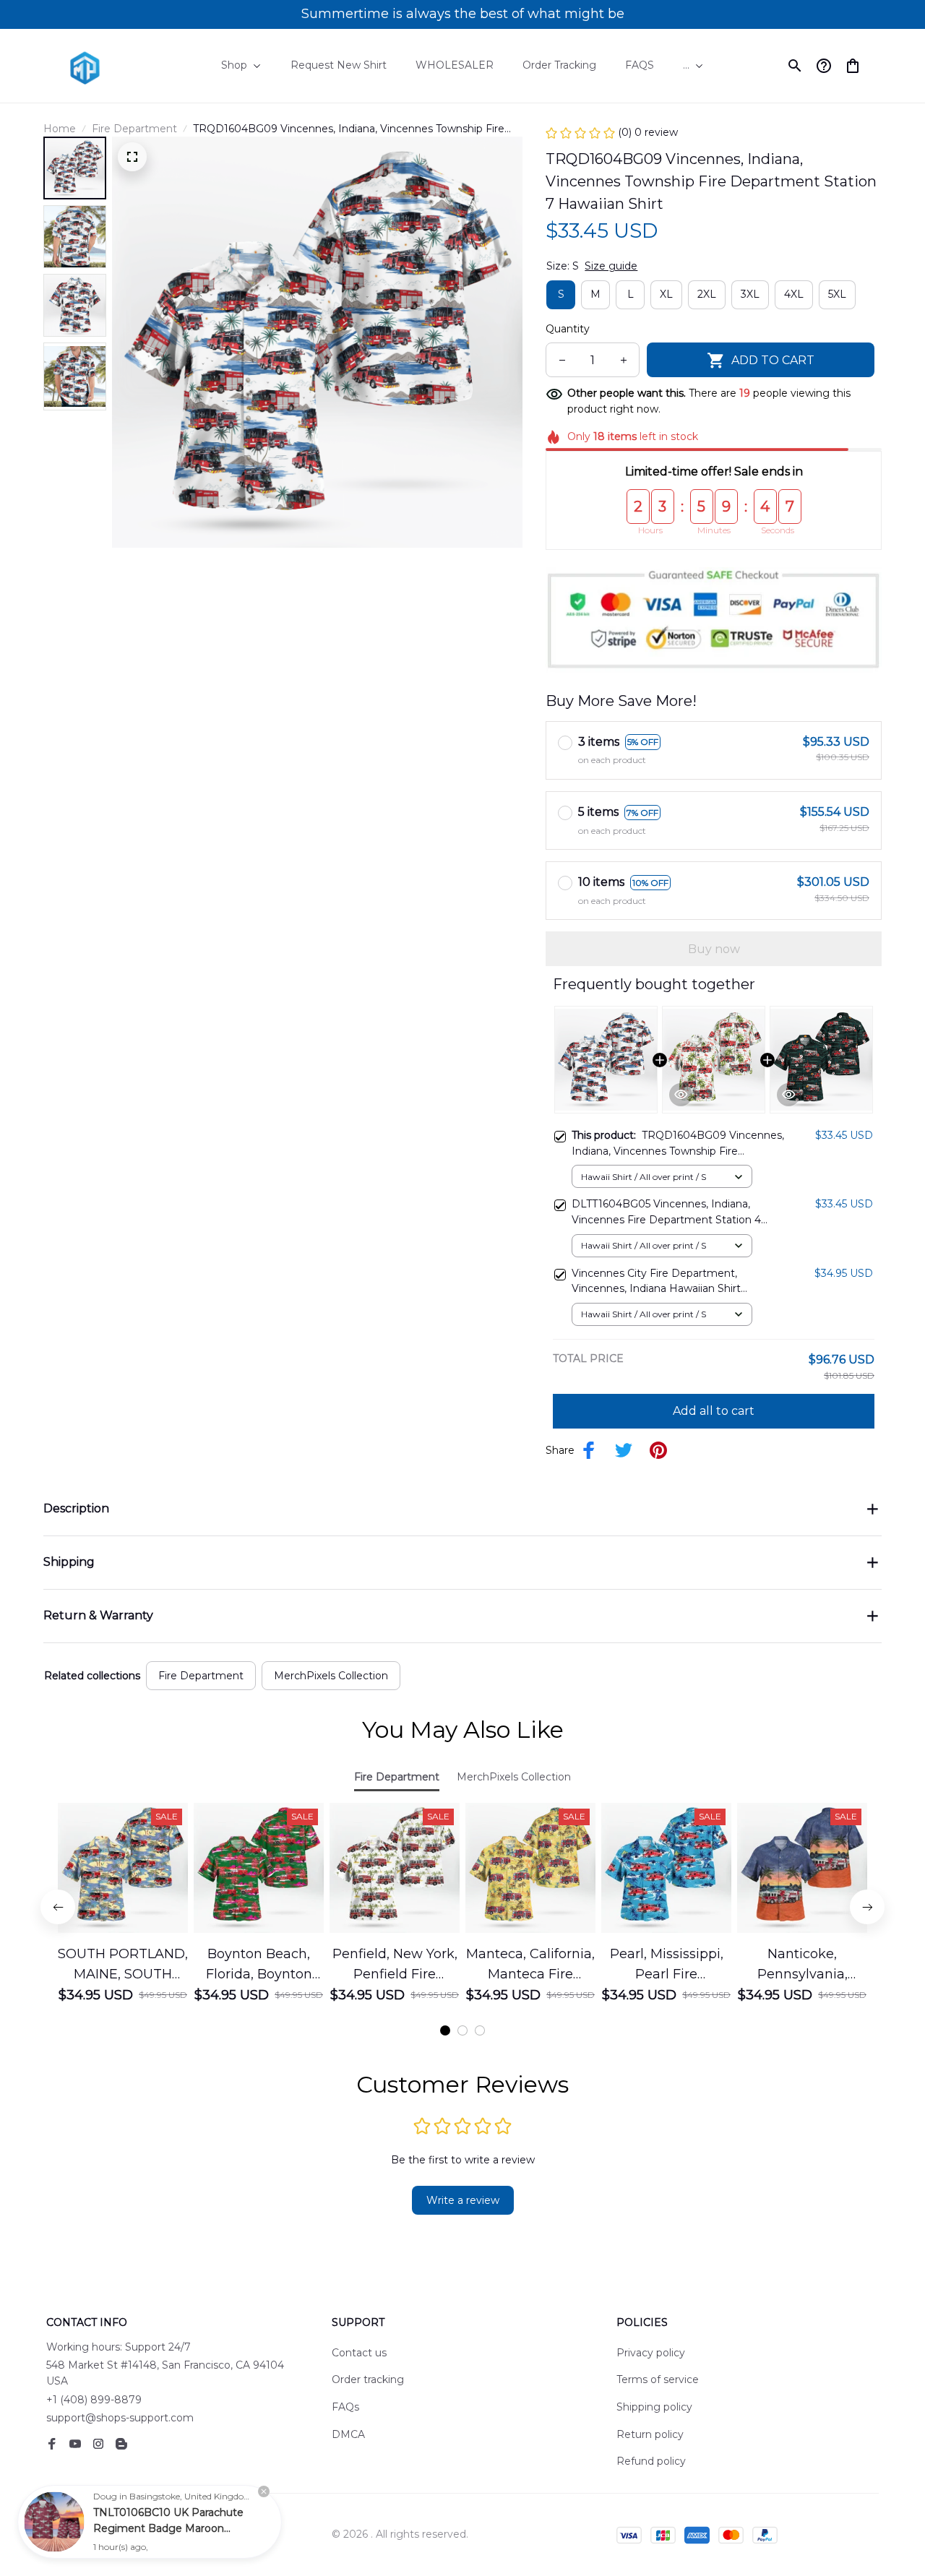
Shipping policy (654, 2407)
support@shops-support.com (120, 2418)
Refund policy (651, 2461)
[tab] (445, 2030)
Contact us (359, 2353)
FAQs (345, 2407)
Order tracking (368, 2379)
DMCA (348, 2434)
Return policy (650, 2434)
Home (60, 129)
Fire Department (134, 129)
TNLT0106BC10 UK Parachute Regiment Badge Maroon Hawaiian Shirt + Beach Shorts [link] (169, 2528)
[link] (54, 2522)
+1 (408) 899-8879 (94, 2400)
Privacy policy (651, 2353)
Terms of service (658, 2379)
